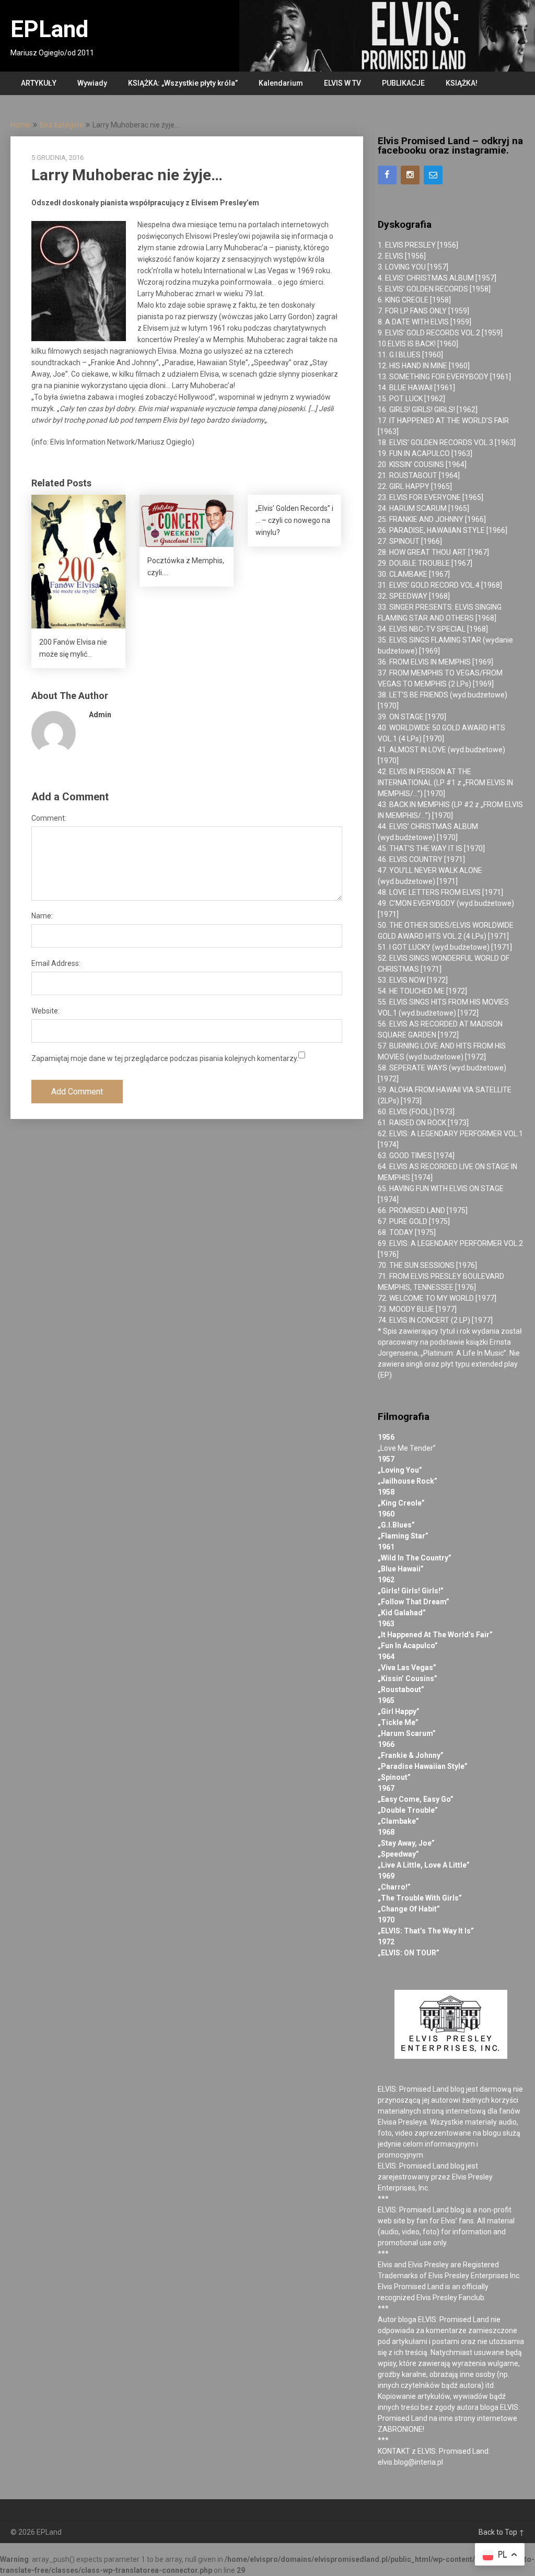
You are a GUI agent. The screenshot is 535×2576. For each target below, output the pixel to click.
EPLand (49, 29)
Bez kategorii (61, 125)
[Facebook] (387, 175)
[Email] (433, 175)
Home (20, 125)
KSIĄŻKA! (462, 83)
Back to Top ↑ (502, 2532)
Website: (45, 1011)
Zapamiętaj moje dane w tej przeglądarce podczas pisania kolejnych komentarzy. (165, 1058)
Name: (42, 916)
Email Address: (56, 963)
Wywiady (92, 83)
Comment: (49, 818)
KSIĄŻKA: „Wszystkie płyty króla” (183, 83)
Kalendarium (281, 83)
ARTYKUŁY (39, 83)
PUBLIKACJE (403, 83)
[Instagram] (410, 175)
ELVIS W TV (342, 83)
